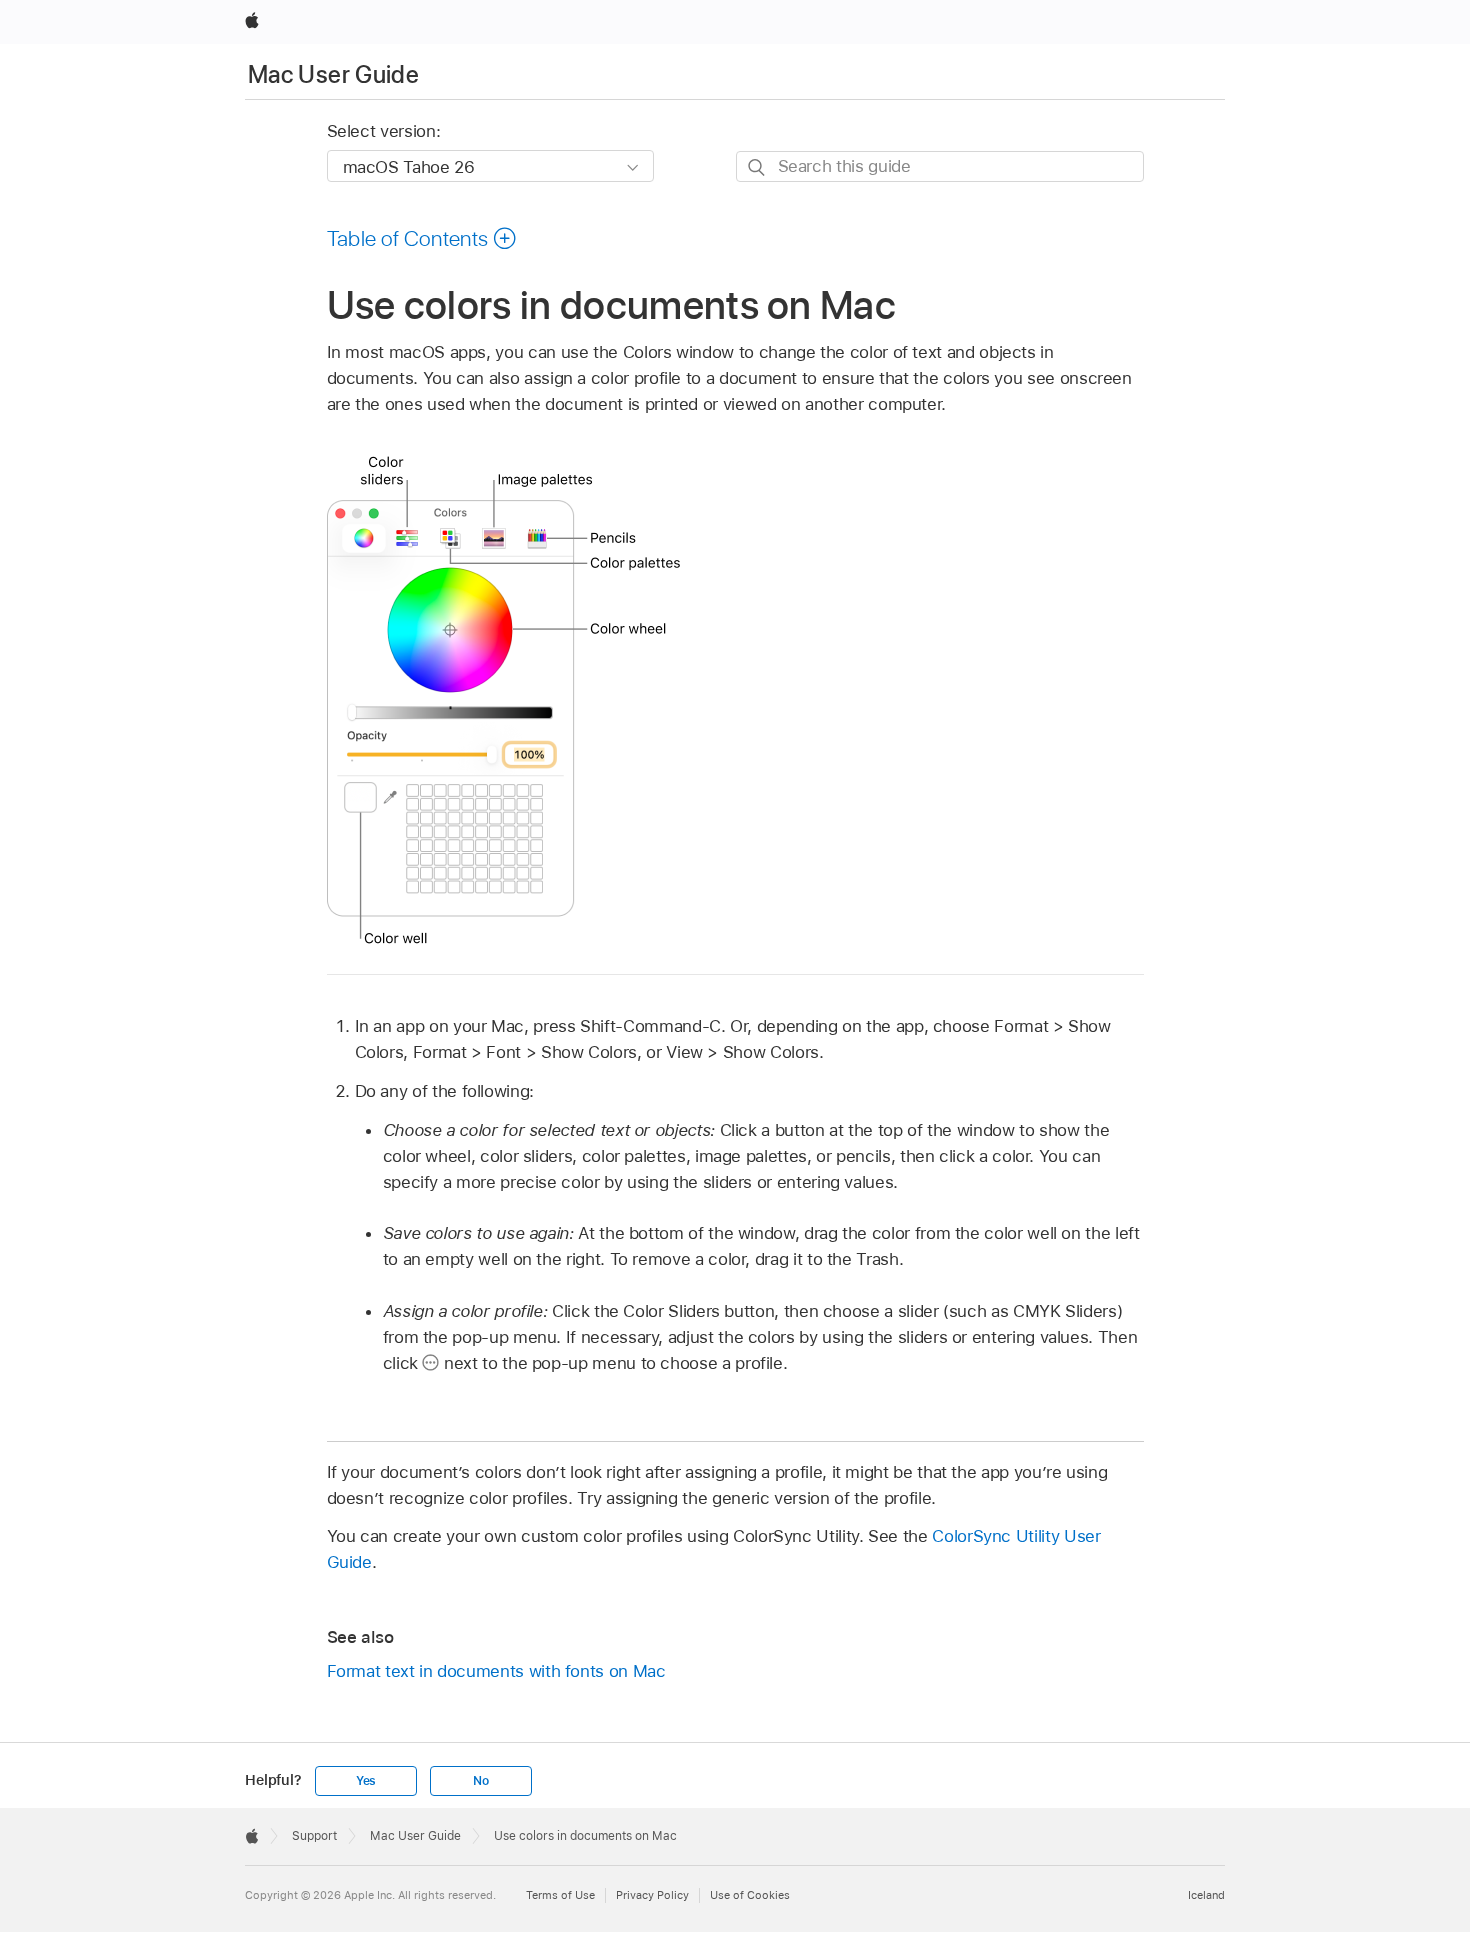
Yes (366, 1781)
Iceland (1206, 1895)
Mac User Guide (333, 74)
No (481, 1781)
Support (314, 1836)
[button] (422, 238)
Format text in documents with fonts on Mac (496, 1671)
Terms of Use (560, 1895)
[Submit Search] (757, 167)
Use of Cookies (750, 1895)
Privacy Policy (652, 1895)
